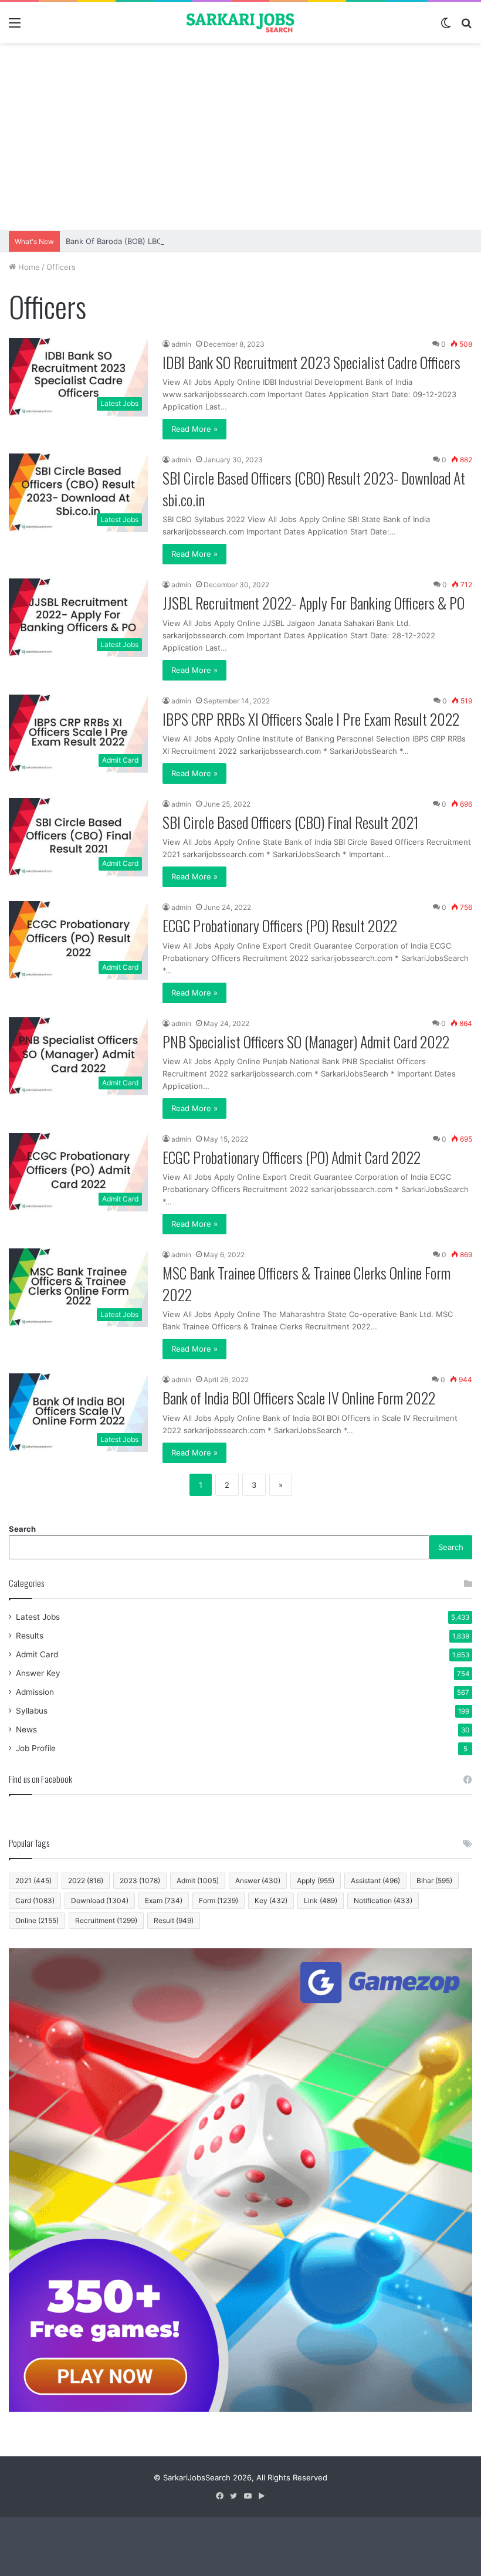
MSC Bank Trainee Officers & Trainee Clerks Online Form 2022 (306, 1283)
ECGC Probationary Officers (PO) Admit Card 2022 (292, 1157)
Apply (316, 1881)
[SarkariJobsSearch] (240, 22)
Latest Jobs (38, 1617)
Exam (164, 1900)
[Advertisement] (240, 137)
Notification (383, 1900)
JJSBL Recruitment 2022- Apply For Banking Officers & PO (314, 603)
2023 (140, 1881)
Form (219, 1900)
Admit (198, 1881)
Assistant (375, 1881)
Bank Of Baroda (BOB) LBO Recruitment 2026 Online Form (171, 241)
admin (181, 344)
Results (30, 1636)
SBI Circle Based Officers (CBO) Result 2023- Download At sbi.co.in (314, 488)
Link (321, 1900)
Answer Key (38, 1673)
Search (22, 1529)
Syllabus (32, 1711)
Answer (258, 1881)
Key (271, 1900)
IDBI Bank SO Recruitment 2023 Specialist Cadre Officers (311, 362)
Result (174, 1920)
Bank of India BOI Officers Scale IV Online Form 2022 (299, 1398)
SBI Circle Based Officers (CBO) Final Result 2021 (291, 822)
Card (35, 1900)
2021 (33, 1881)
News (26, 1729)
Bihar (434, 1881)
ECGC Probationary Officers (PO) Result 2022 (280, 925)
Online (37, 1920)
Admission (35, 1692)
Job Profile (36, 1748)
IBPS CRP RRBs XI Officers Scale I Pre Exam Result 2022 (311, 719)
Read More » (194, 429)
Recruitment (106, 1920)
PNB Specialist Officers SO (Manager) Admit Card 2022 (306, 1042)
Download (100, 1900)
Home (28, 267)
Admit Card (37, 1654)
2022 (86, 1881)
